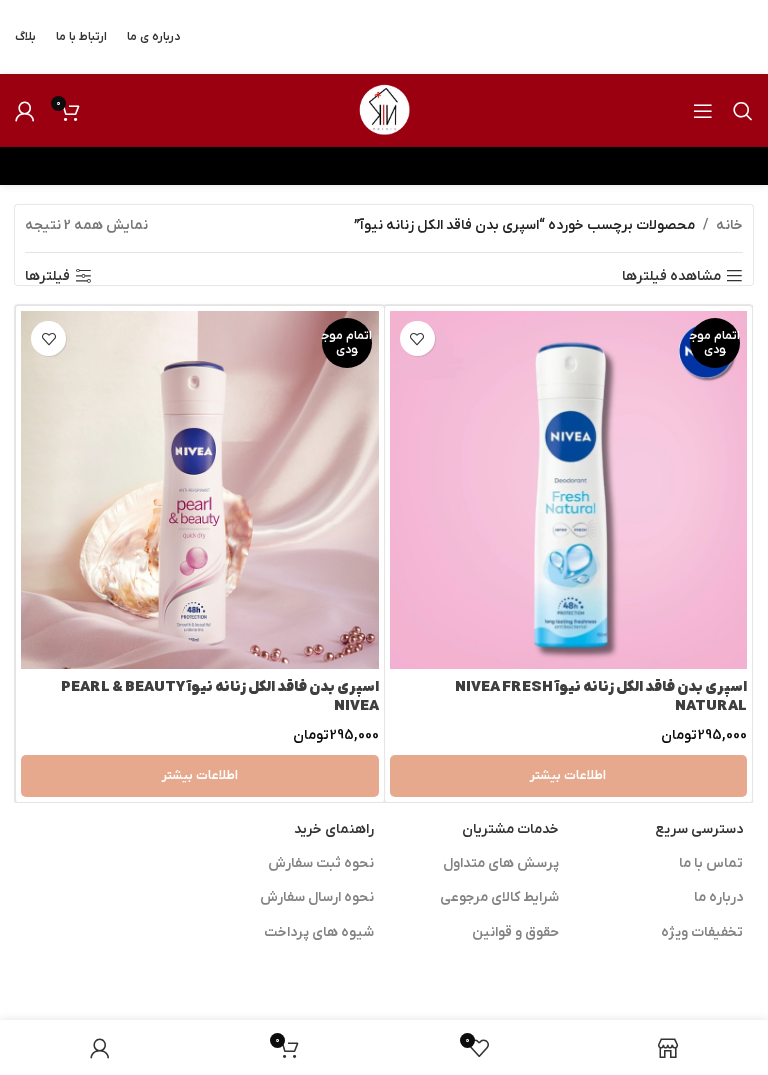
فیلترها (47, 276)
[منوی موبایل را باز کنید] (703, 111)
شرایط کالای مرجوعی (499, 897)
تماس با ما (711, 863)
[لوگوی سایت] (384, 109)
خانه (729, 225)
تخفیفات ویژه (702, 932)
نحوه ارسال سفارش (317, 897)
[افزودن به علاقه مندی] (417, 338)
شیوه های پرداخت (319, 932)
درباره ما (718, 897)
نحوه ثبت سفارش (321, 863)
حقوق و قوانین (515, 932)
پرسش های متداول (501, 863)
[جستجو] (743, 111)
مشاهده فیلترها (671, 276)
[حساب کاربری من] (25, 111)
